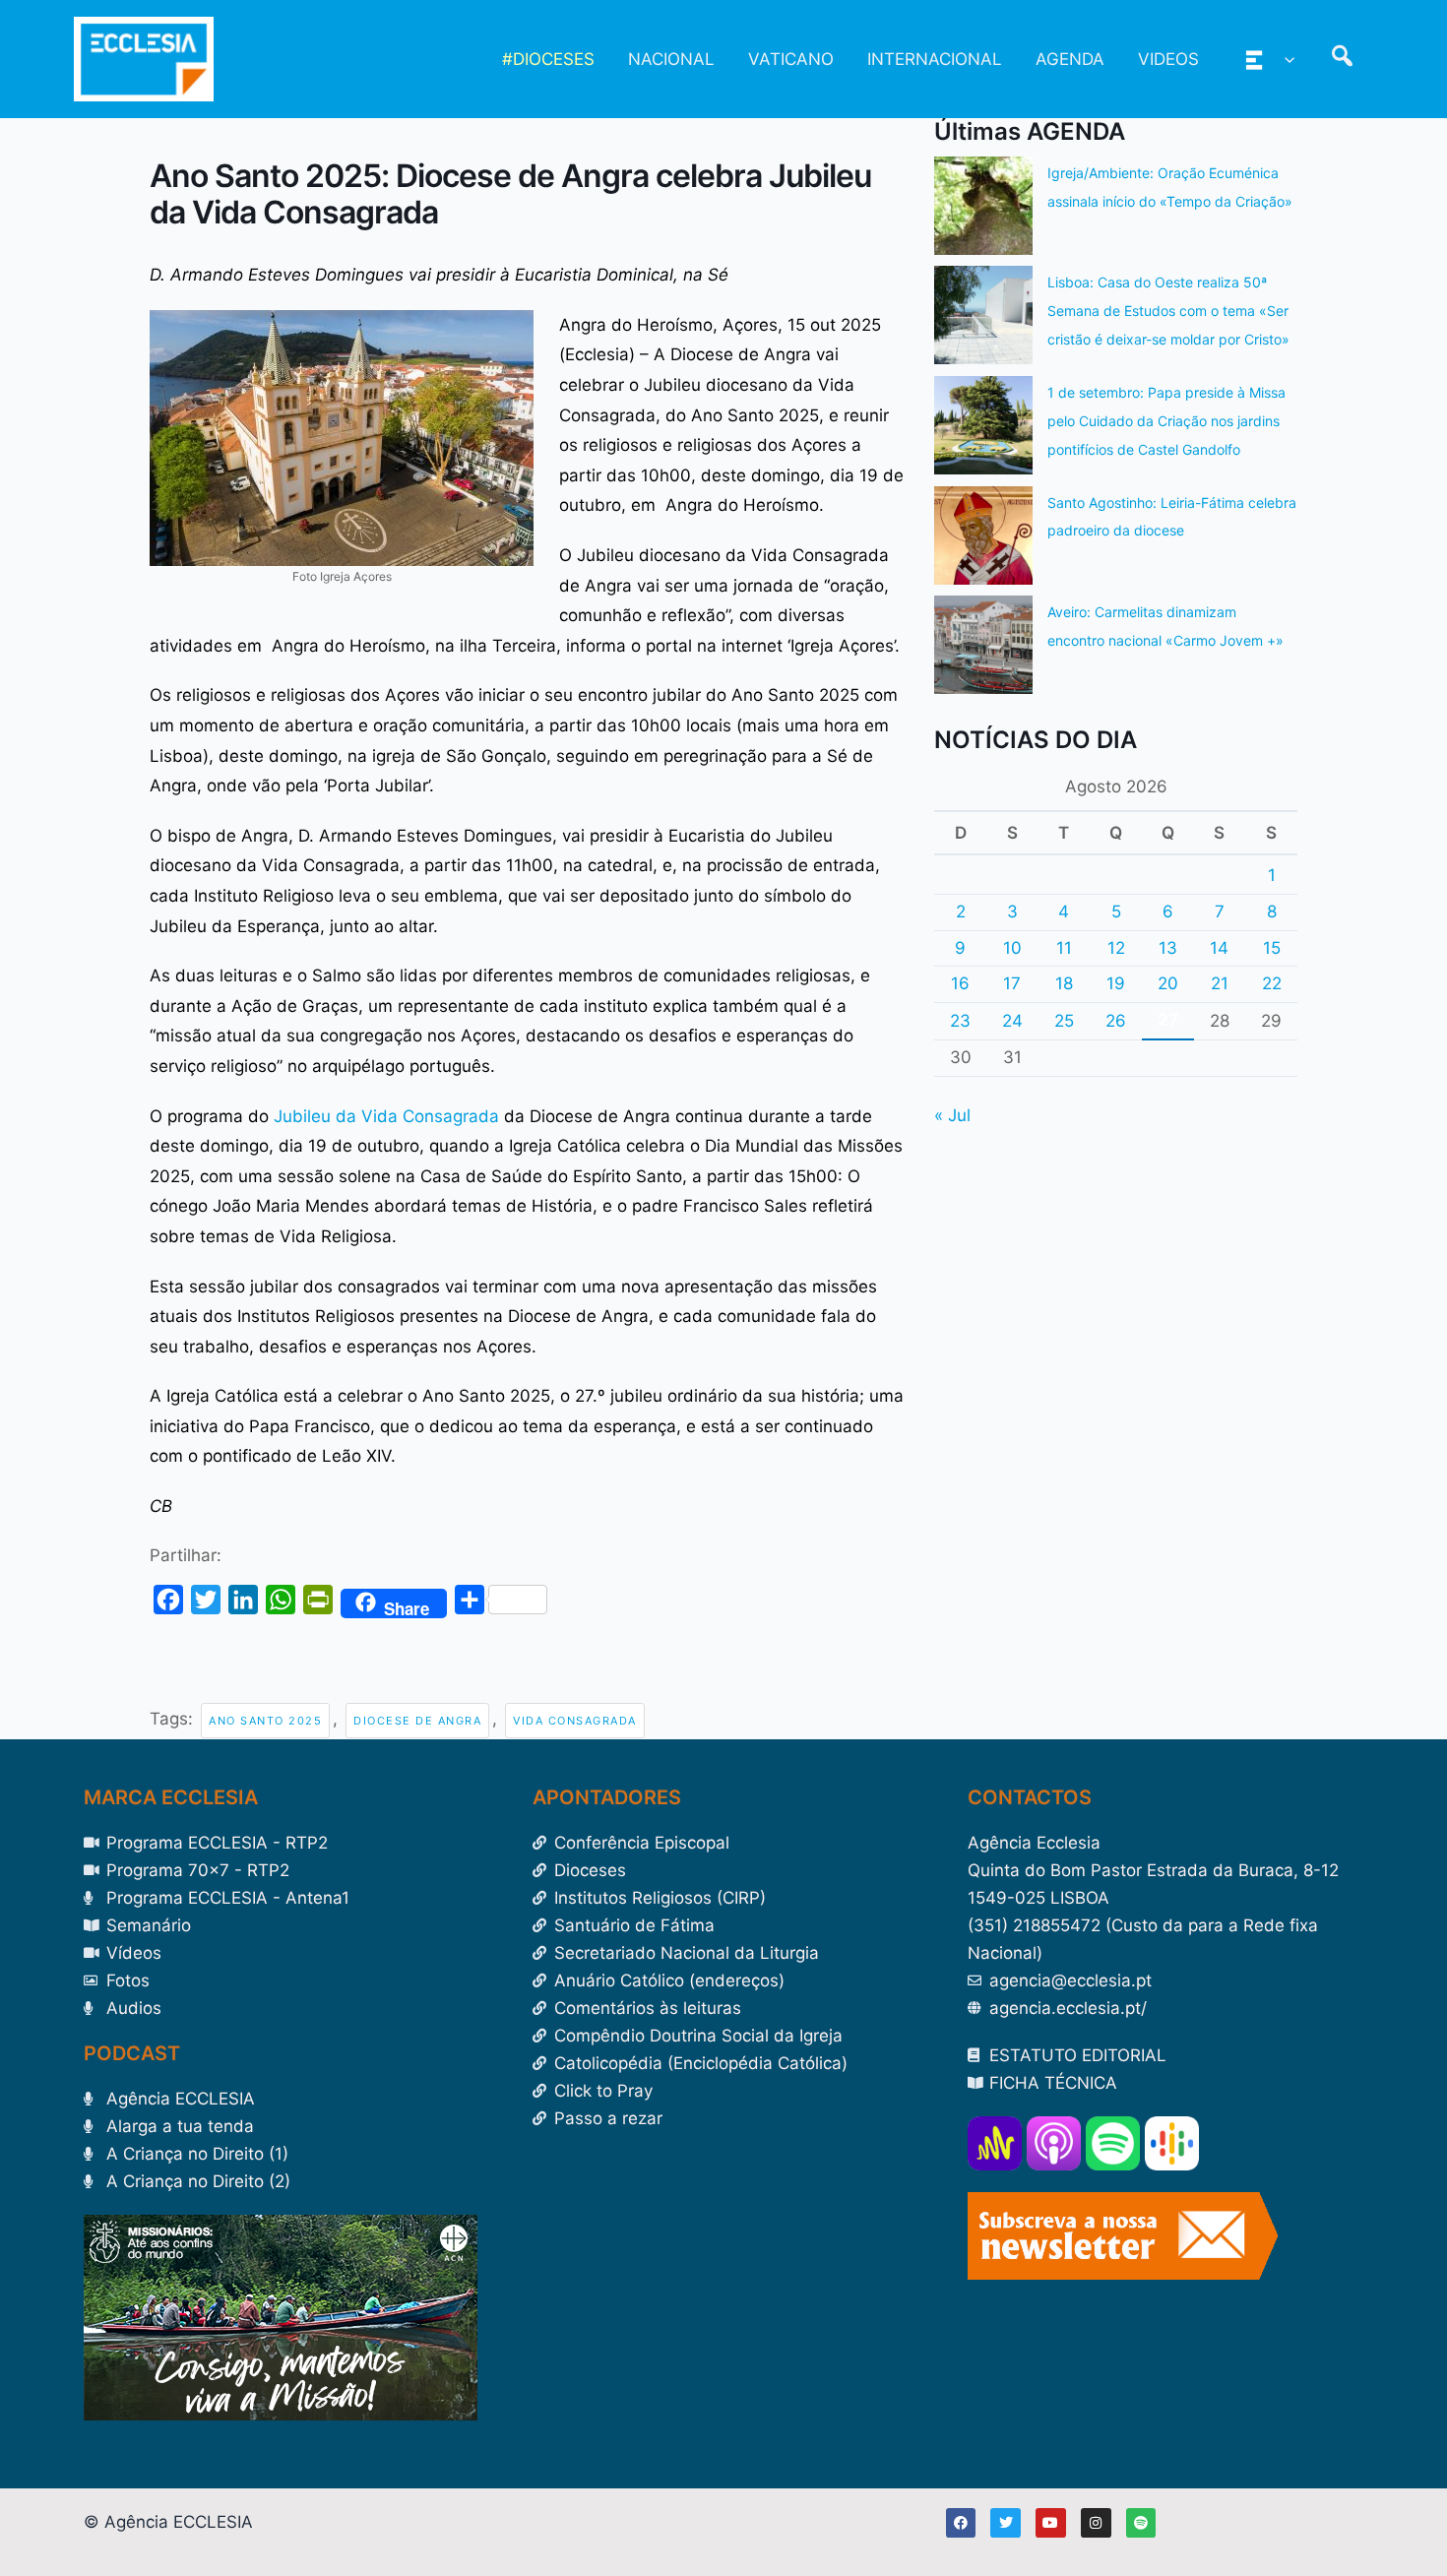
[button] (1285, 59)
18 (1064, 983)
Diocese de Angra (417, 1721)
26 (1116, 1021)
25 (1064, 1021)
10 (1012, 948)
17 (1012, 983)
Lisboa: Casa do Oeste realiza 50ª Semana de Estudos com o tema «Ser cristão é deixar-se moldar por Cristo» (1168, 311)
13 (1168, 948)
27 (1168, 1020)
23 (960, 1021)
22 (1272, 983)
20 (1168, 983)
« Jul (952, 1115)
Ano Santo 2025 (265, 1721)
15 (1272, 948)
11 (1064, 948)
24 (1012, 1021)
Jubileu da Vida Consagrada (386, 1116)
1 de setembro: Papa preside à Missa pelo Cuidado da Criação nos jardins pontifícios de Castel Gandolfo (1166, 421)
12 (1116, 948)
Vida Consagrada (575, 1721)
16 (960, 983)
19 (1116, 983)
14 (1219, 948)
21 (1220, 983)
